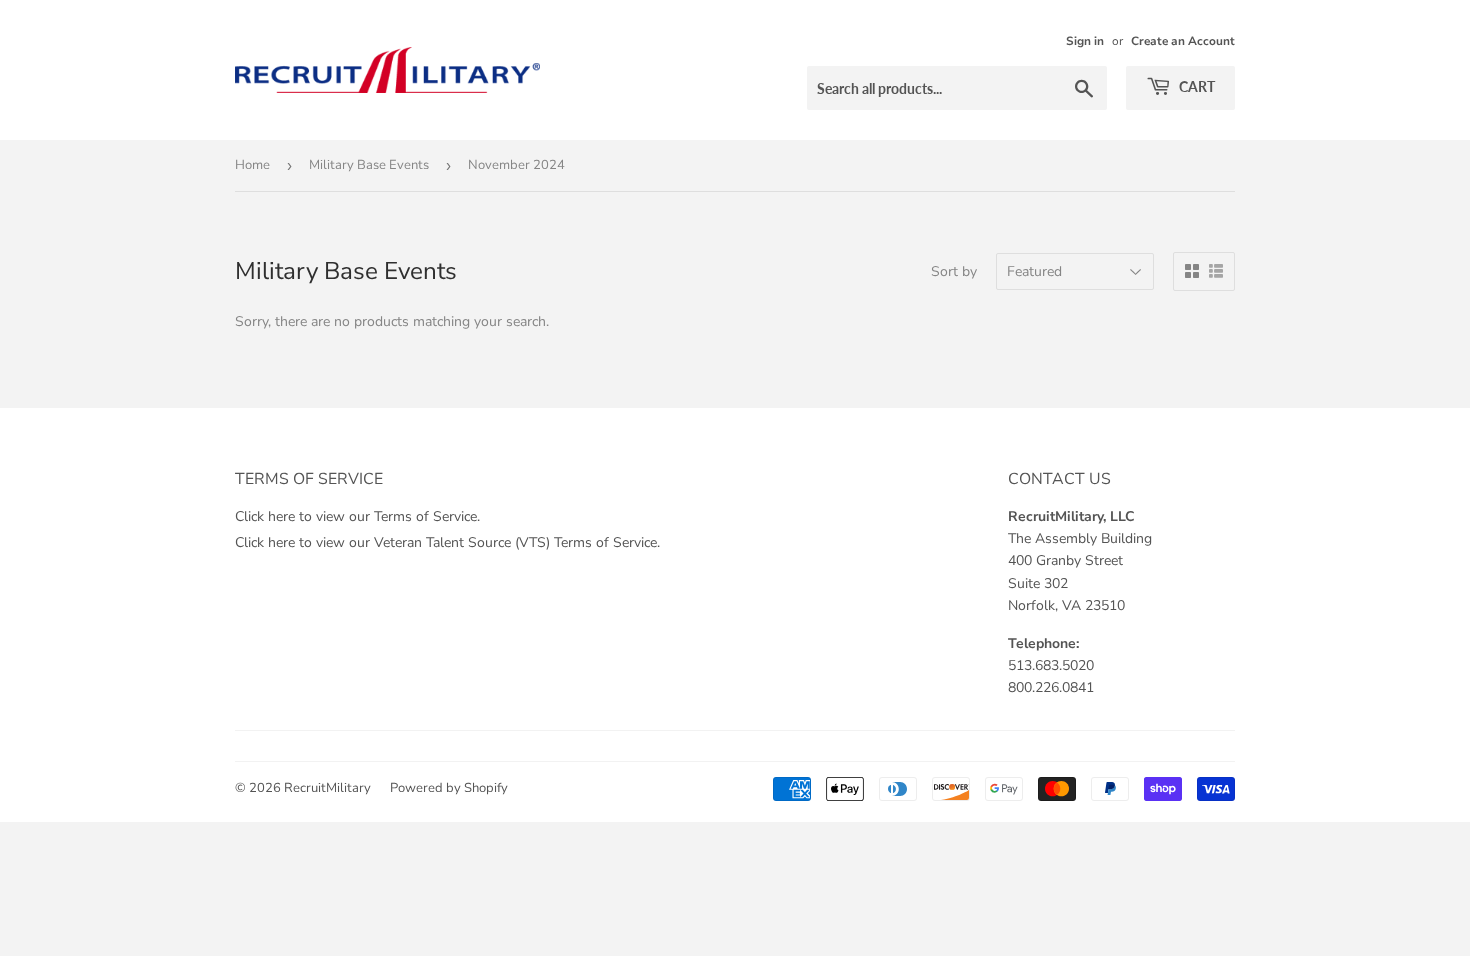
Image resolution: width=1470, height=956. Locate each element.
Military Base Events (369, 165)
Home (252, 165)
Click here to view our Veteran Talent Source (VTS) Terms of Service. (447, 542)
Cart (1195, 86)
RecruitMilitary (327, 788)
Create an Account (1183, 41)
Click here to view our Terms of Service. (357, 516)
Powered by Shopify (449, 788)
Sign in (1085, 41)
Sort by (954, 271)
